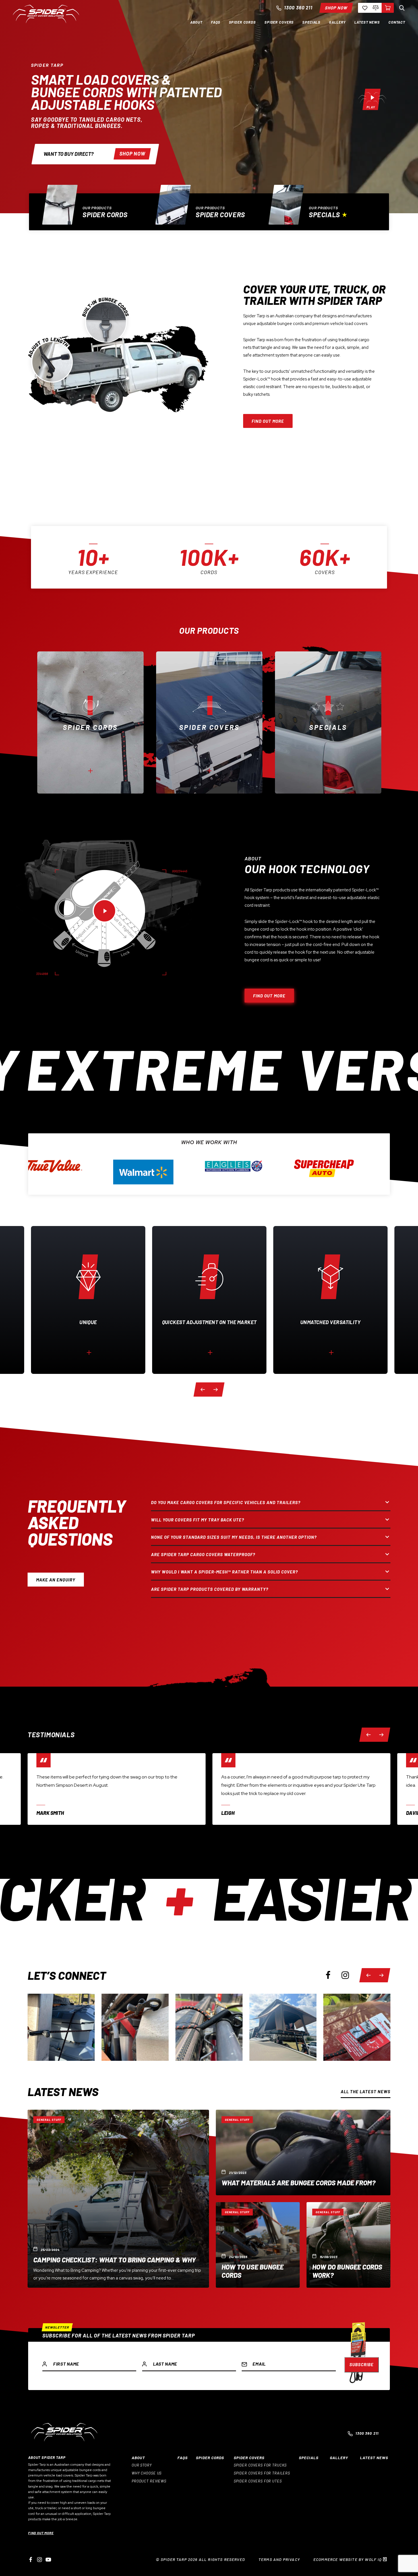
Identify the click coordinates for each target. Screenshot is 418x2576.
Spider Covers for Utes (258, 2481)
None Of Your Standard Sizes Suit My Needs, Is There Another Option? (234, 1537)
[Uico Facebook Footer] (31, 2560)
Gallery (339, 2458)
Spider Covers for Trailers (262, 2473)
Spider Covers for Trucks (260, 2465)
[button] (196, 22)
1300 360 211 (298, 8)
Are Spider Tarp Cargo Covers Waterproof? (203, 1554)
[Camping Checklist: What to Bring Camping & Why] (118, 2199)
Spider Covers (220, 215)
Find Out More (41, 2533)
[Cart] (388, 8)
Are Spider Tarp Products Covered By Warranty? (210, 1589)
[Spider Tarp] (46, 22)
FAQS (183, 2458)
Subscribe (362, 2364)
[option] (96, 208)
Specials (324, 215)
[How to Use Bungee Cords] (258, 2245)
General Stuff (49, 2120)
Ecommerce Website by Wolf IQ (348, 2559)
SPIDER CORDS (210, 2458)
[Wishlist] (364, 8)
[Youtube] (48, 2560)
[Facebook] (328, 1975)
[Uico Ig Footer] (40, 2560)
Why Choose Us (147, 2473)
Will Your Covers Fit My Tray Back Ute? (198, 1520)
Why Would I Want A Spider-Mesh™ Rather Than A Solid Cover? (224, 1572)
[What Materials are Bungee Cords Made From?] (303, 2152)
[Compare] (376, 8)
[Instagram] (345, 1975)
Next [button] (215, 1389)
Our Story (142, 2465)
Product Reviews (149, 2481)
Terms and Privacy (279, 2559)
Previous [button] (205, 1389)
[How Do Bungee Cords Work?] (348, 2245)
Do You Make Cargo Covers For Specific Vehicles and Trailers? (226, 1502)
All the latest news (366, 2092)
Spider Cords (105, 215)
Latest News (374, 2458)
